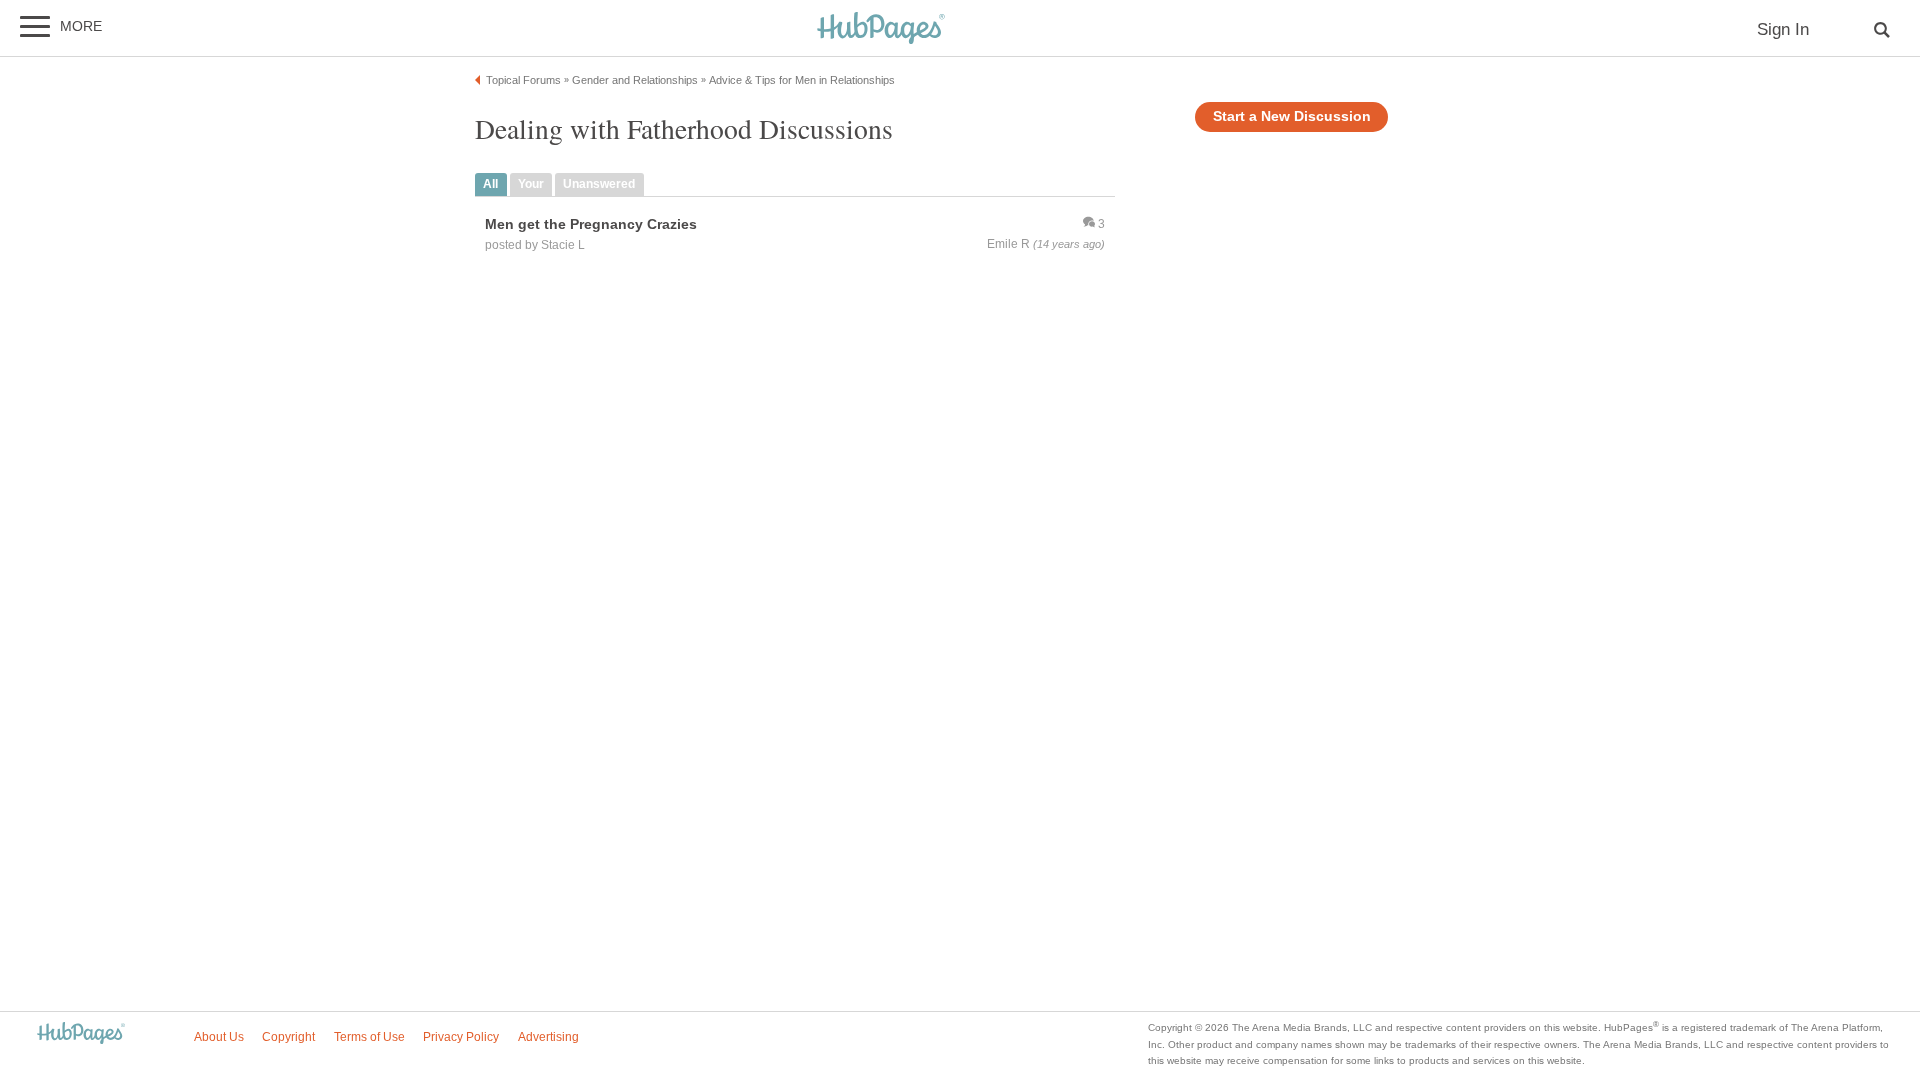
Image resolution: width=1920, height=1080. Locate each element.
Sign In (1783, 29)
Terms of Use (369, 1037)
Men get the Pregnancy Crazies (591, 224)
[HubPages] (881, 29)
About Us (219, 1037)
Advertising (548, 1037)
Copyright (288, 1037)
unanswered (599, 184)
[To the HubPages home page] (81, 1034)
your (531, 184)
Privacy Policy (461, 1037)
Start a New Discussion (1292, 116)
